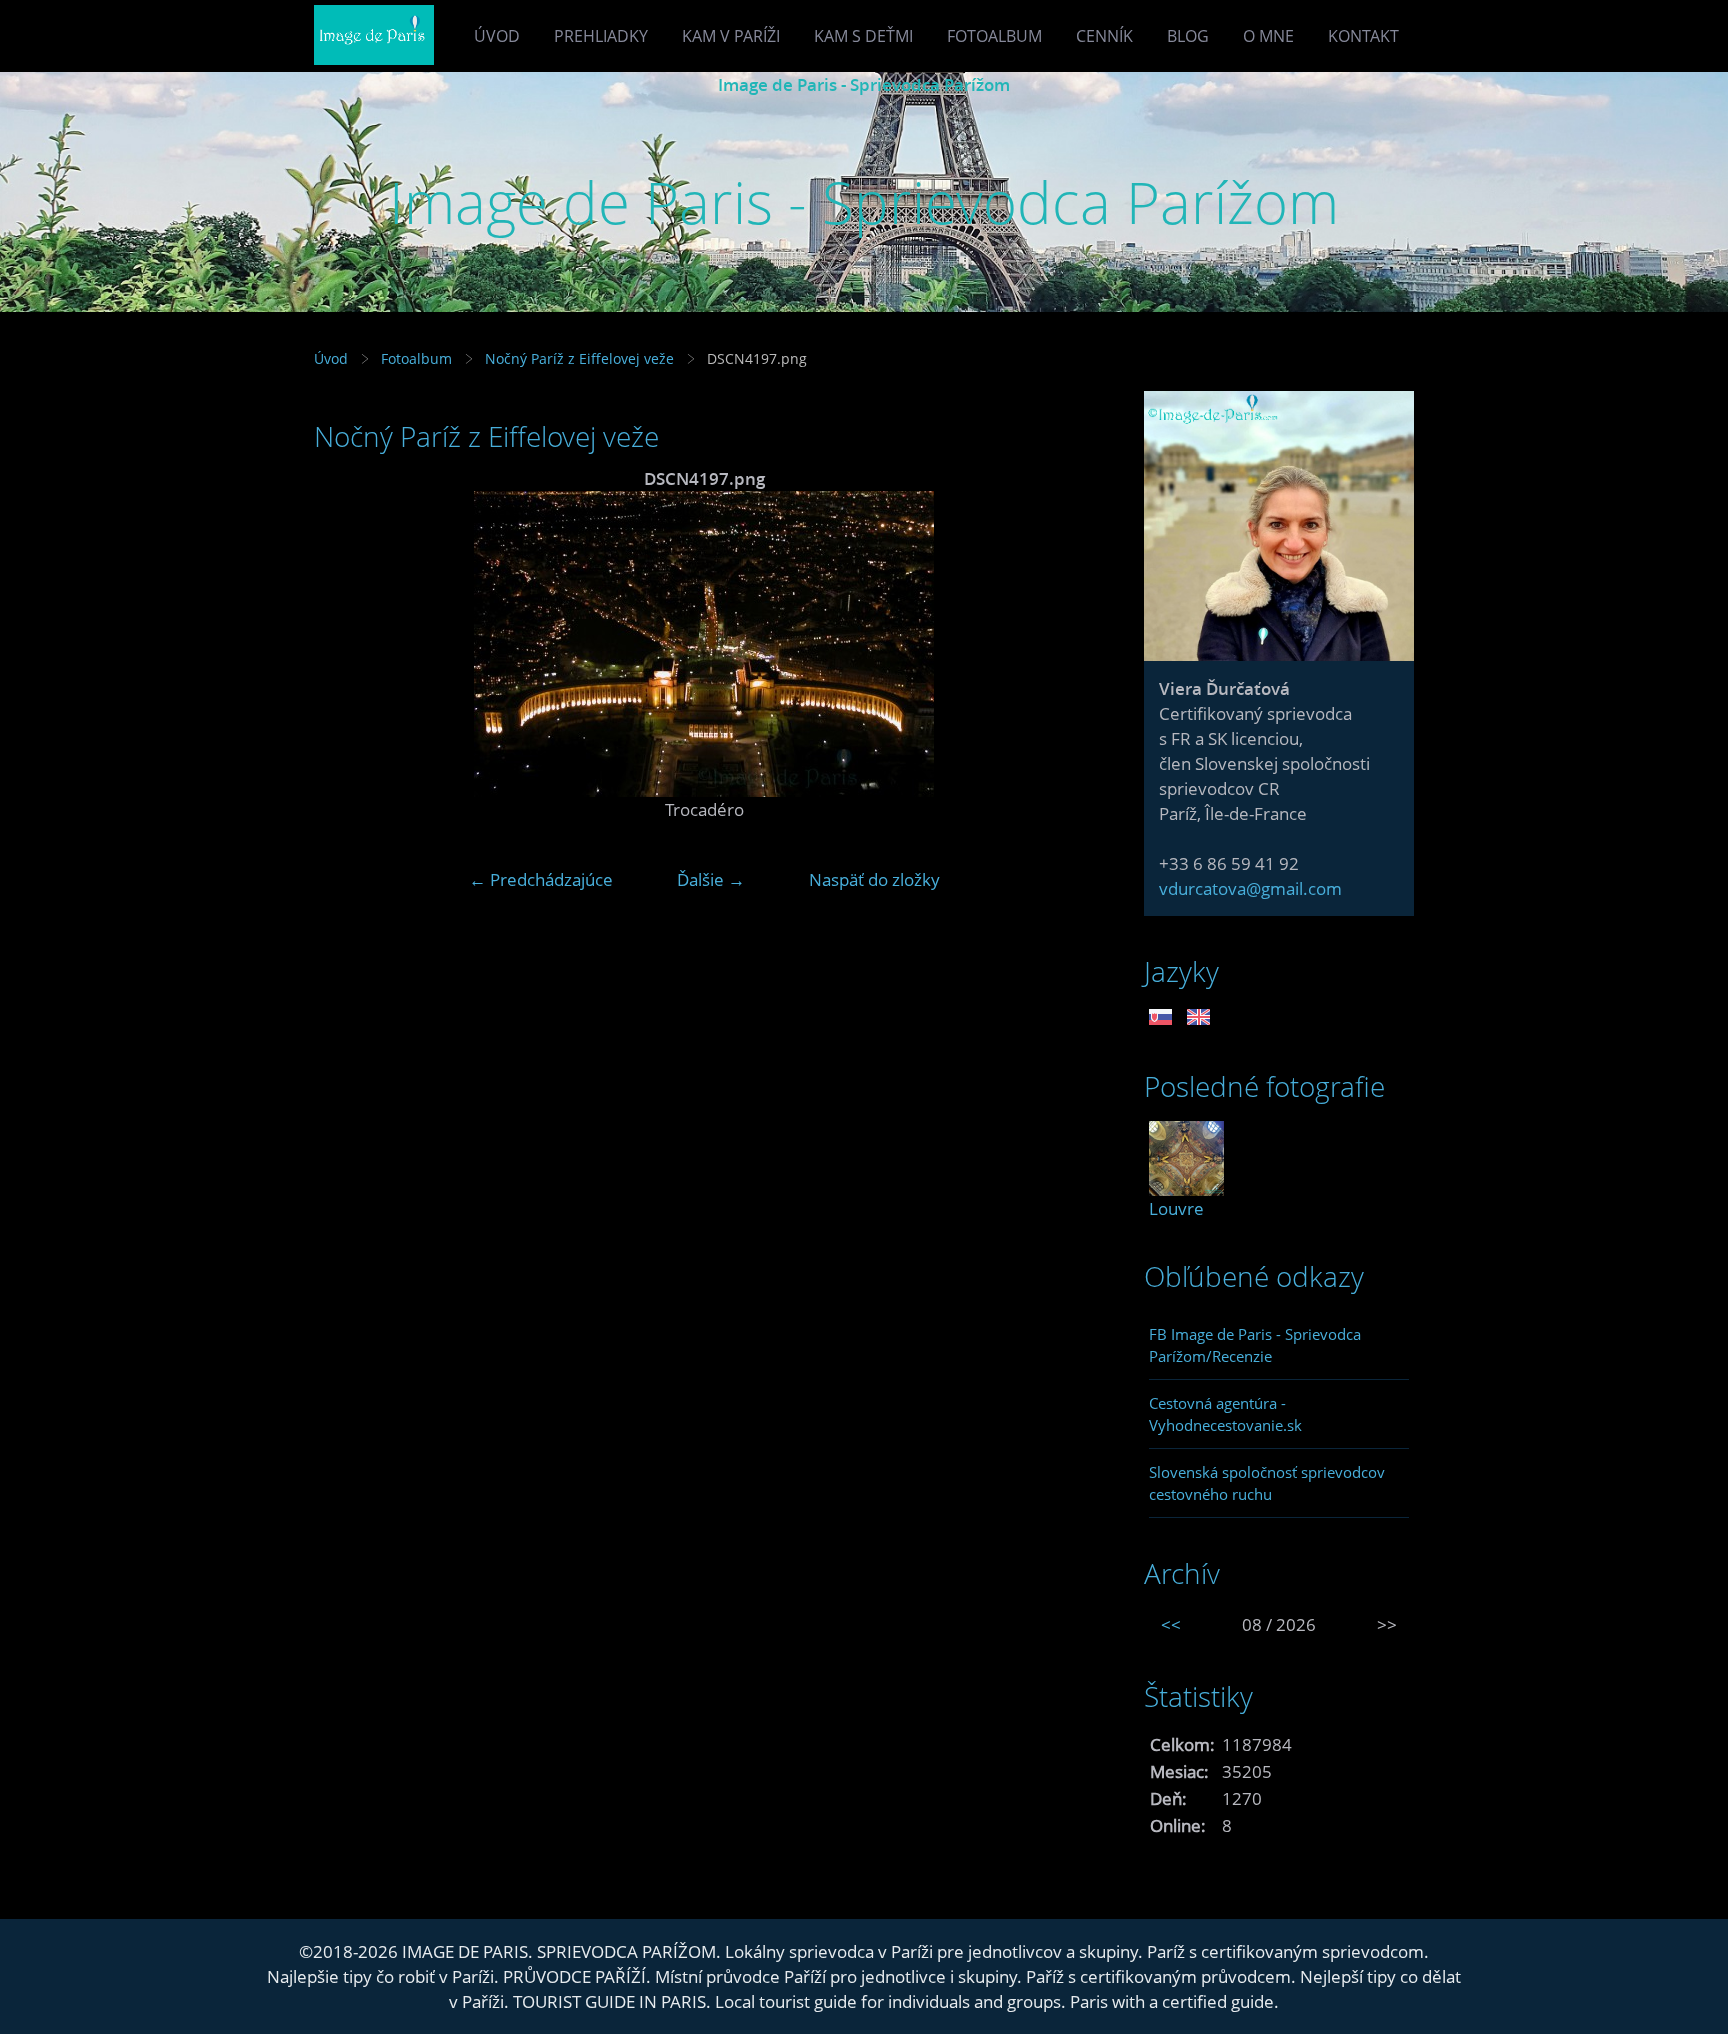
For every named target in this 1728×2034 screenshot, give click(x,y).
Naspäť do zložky (874, 879)
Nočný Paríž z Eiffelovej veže (579, 358)
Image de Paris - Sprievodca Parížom (864, 84)
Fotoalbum (994, 36)
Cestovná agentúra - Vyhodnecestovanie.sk (1225, 1414)
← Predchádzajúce (541, 879)
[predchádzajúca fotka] (346, 644)
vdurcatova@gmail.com (1250, 888)
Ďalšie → (711, 879)
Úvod (497, 36)
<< (1171, 1624)
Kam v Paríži (731, 36)
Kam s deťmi (863, 36)
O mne (1268, 36)
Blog (1188, 36)
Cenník (1104, 36)
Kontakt (1363, 36)
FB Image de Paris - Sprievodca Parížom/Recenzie (1255, 1345)
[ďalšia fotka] (1061, 644)
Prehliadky (601, 36)
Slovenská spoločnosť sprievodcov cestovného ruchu (1267, 1483)
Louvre (1176, 1208)
